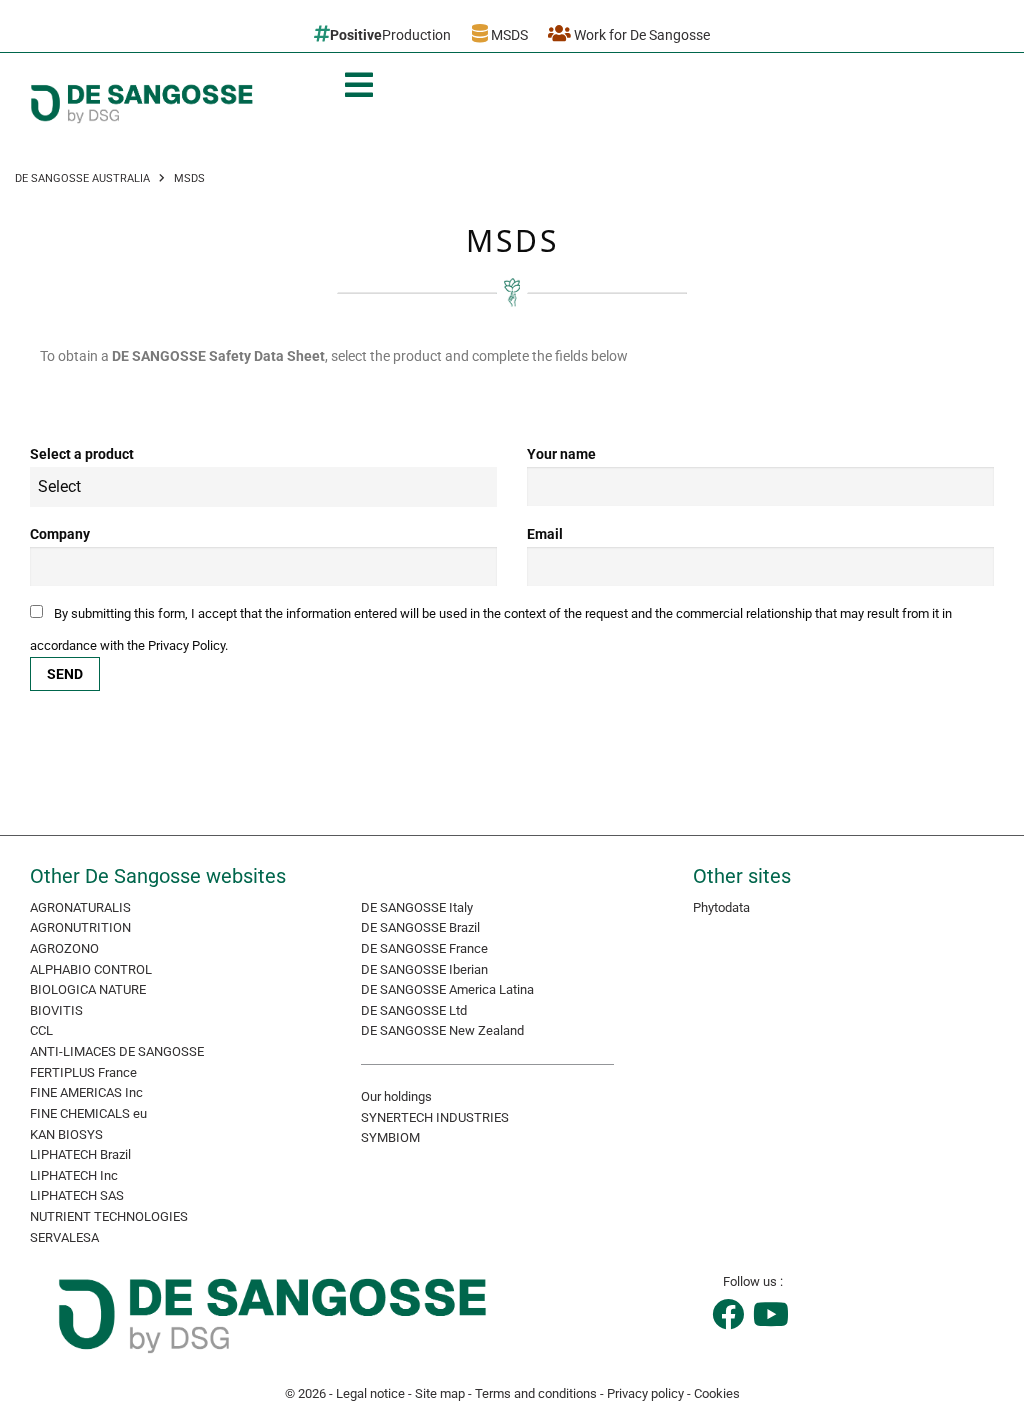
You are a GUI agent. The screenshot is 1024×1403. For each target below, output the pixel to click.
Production (390, 35)
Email (545, 534)
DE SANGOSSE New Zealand (442, 1030)
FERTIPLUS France (83, 1072)
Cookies (717, 1393)
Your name (561, 454)
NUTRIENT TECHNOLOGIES (109, 1216)
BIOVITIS (56, 1010)
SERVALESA (64, 1237)
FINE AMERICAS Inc (86, 1092)
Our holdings (396, 1096)
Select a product (82, 454)
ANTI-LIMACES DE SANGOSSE (117, 1051)
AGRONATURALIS (80, 907)
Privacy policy (645, 1393)
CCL (41, 1030)
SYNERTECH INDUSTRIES (435, 1117)
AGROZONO (64, 948)
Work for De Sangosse (640, 35)
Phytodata (721, 907)
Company (60, 534)
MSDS (508, 35)
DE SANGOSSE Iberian (424, 969)
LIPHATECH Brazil (80, 1154)
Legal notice (370, 1393)
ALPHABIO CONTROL (91, 969)
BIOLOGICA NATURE (88, 989)
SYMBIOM (390, 1137)
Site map (440, 1393)
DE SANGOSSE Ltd (414, 1010)
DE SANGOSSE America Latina (447, 989)
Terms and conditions (536, 1393)
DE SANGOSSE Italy (417, 907)
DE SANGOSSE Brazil (420, 927)
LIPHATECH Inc (74, 1175)
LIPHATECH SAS (77, 1195)
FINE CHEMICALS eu (88, 1113)
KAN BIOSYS (66, 1134)
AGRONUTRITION (80, 927)
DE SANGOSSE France (424, 948)
